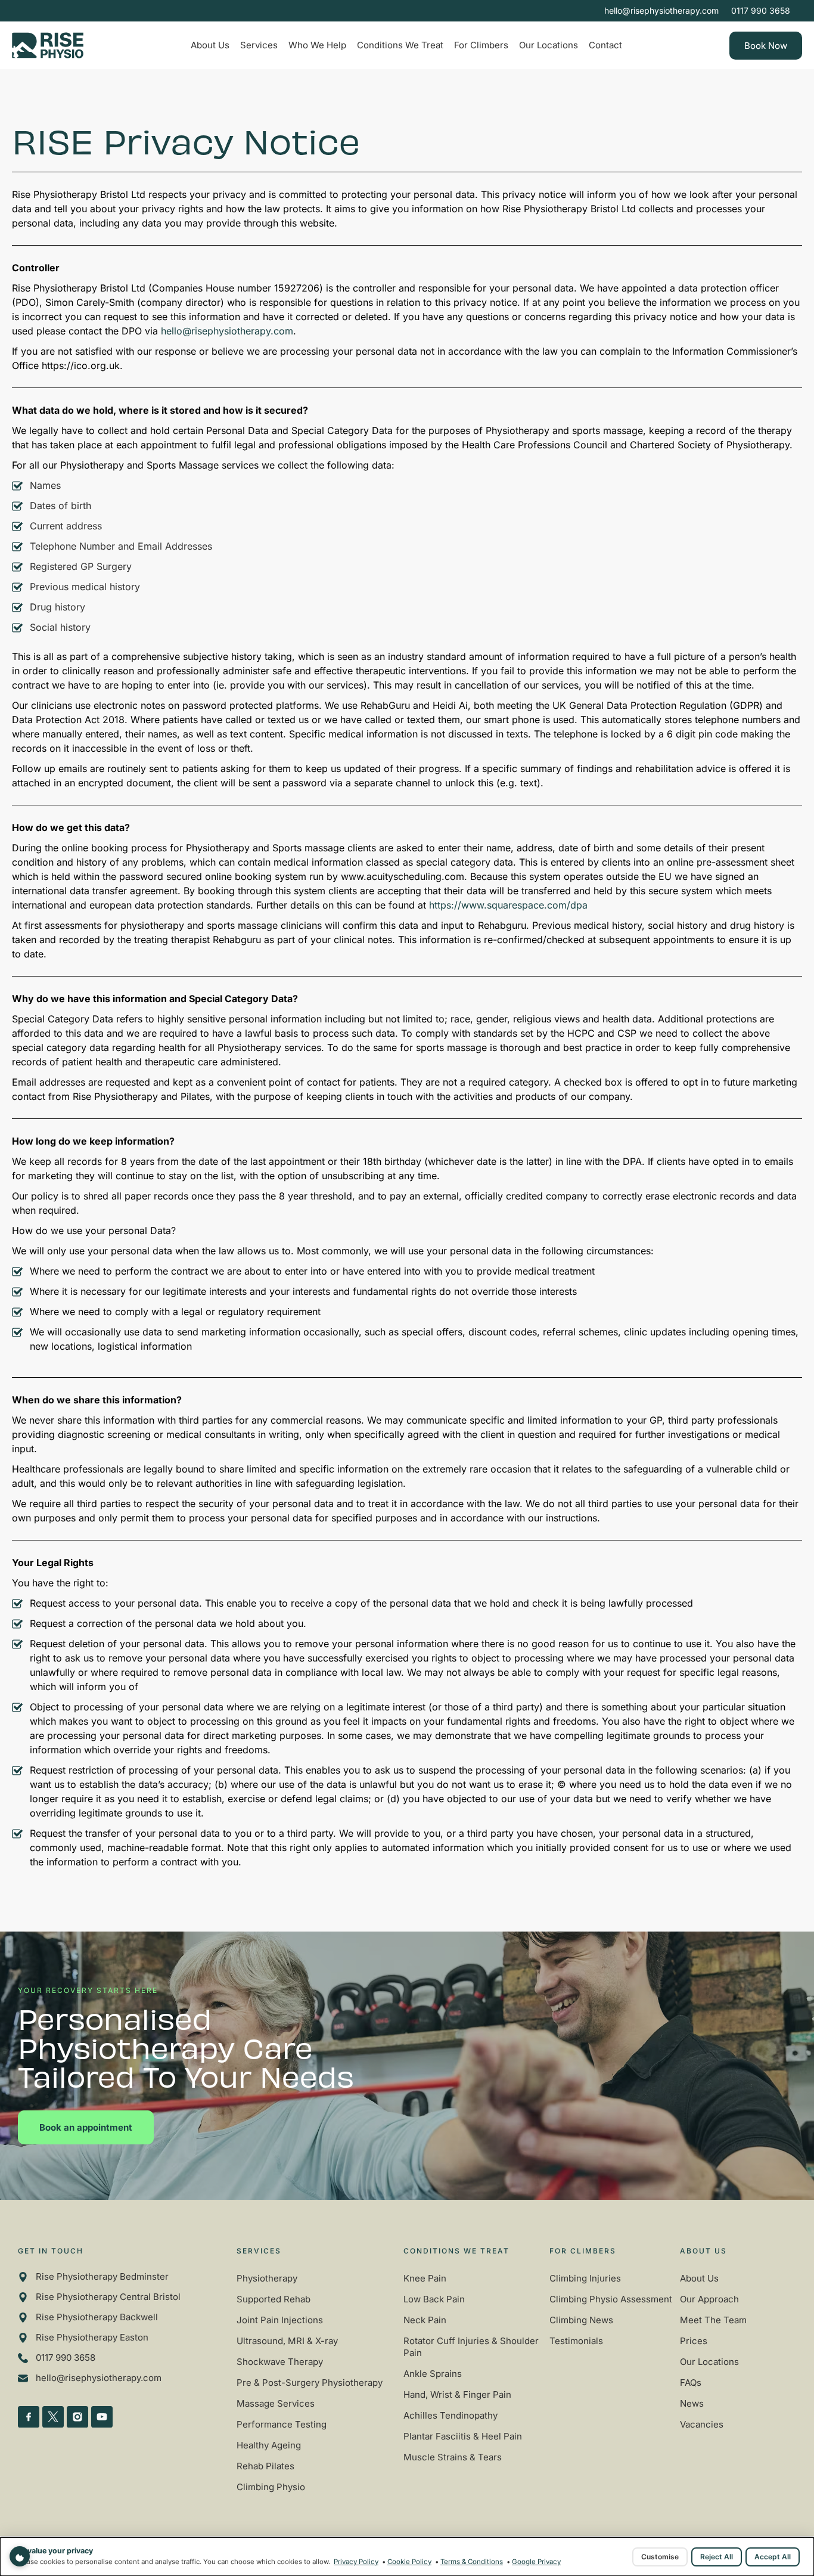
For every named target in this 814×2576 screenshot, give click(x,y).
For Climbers (481, 45)
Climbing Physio (271, 2487)
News (692, 2403)
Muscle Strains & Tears (453, 2457)
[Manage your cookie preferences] (20, 2556)
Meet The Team (713, 2320)
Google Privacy (536, 2562)
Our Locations (549, 45)
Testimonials (576, 2341)
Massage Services (276, 2403)
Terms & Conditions (472, 2562)
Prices (694, 2341)
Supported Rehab (274, 2299)
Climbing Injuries (585, 2278)
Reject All (717, 2557)
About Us (210, 45)
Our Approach (709, 2299)
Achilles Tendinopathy (451, 2415)
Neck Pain (425, 2320)
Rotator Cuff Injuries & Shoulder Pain (471, 2347)
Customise (660, 2557)
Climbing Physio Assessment (611, 2299)
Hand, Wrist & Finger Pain (457, 2394)
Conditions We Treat (400, 45)
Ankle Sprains (433, 2374)
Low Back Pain (434, 2299)
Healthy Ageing (269, 2445)
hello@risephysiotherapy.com (227, 331)
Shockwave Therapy (280, 2362)
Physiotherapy (267, 2278)
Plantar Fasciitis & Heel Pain (463, 2436)
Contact (605, 45)
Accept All (773, 2557)
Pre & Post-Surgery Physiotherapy (310, 2383)
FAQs (691, 2383)
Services (259, 45)
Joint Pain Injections (280, 2320)
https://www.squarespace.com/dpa (508, 905)
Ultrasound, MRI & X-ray (287, 2341)
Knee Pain (425, 2278)
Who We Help (317, 45)
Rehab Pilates (265, 2466)
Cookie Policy (409, 2562)
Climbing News (581, 2320)
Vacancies (702, 2424)
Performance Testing (282, 2424)
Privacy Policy (356, 2562)
